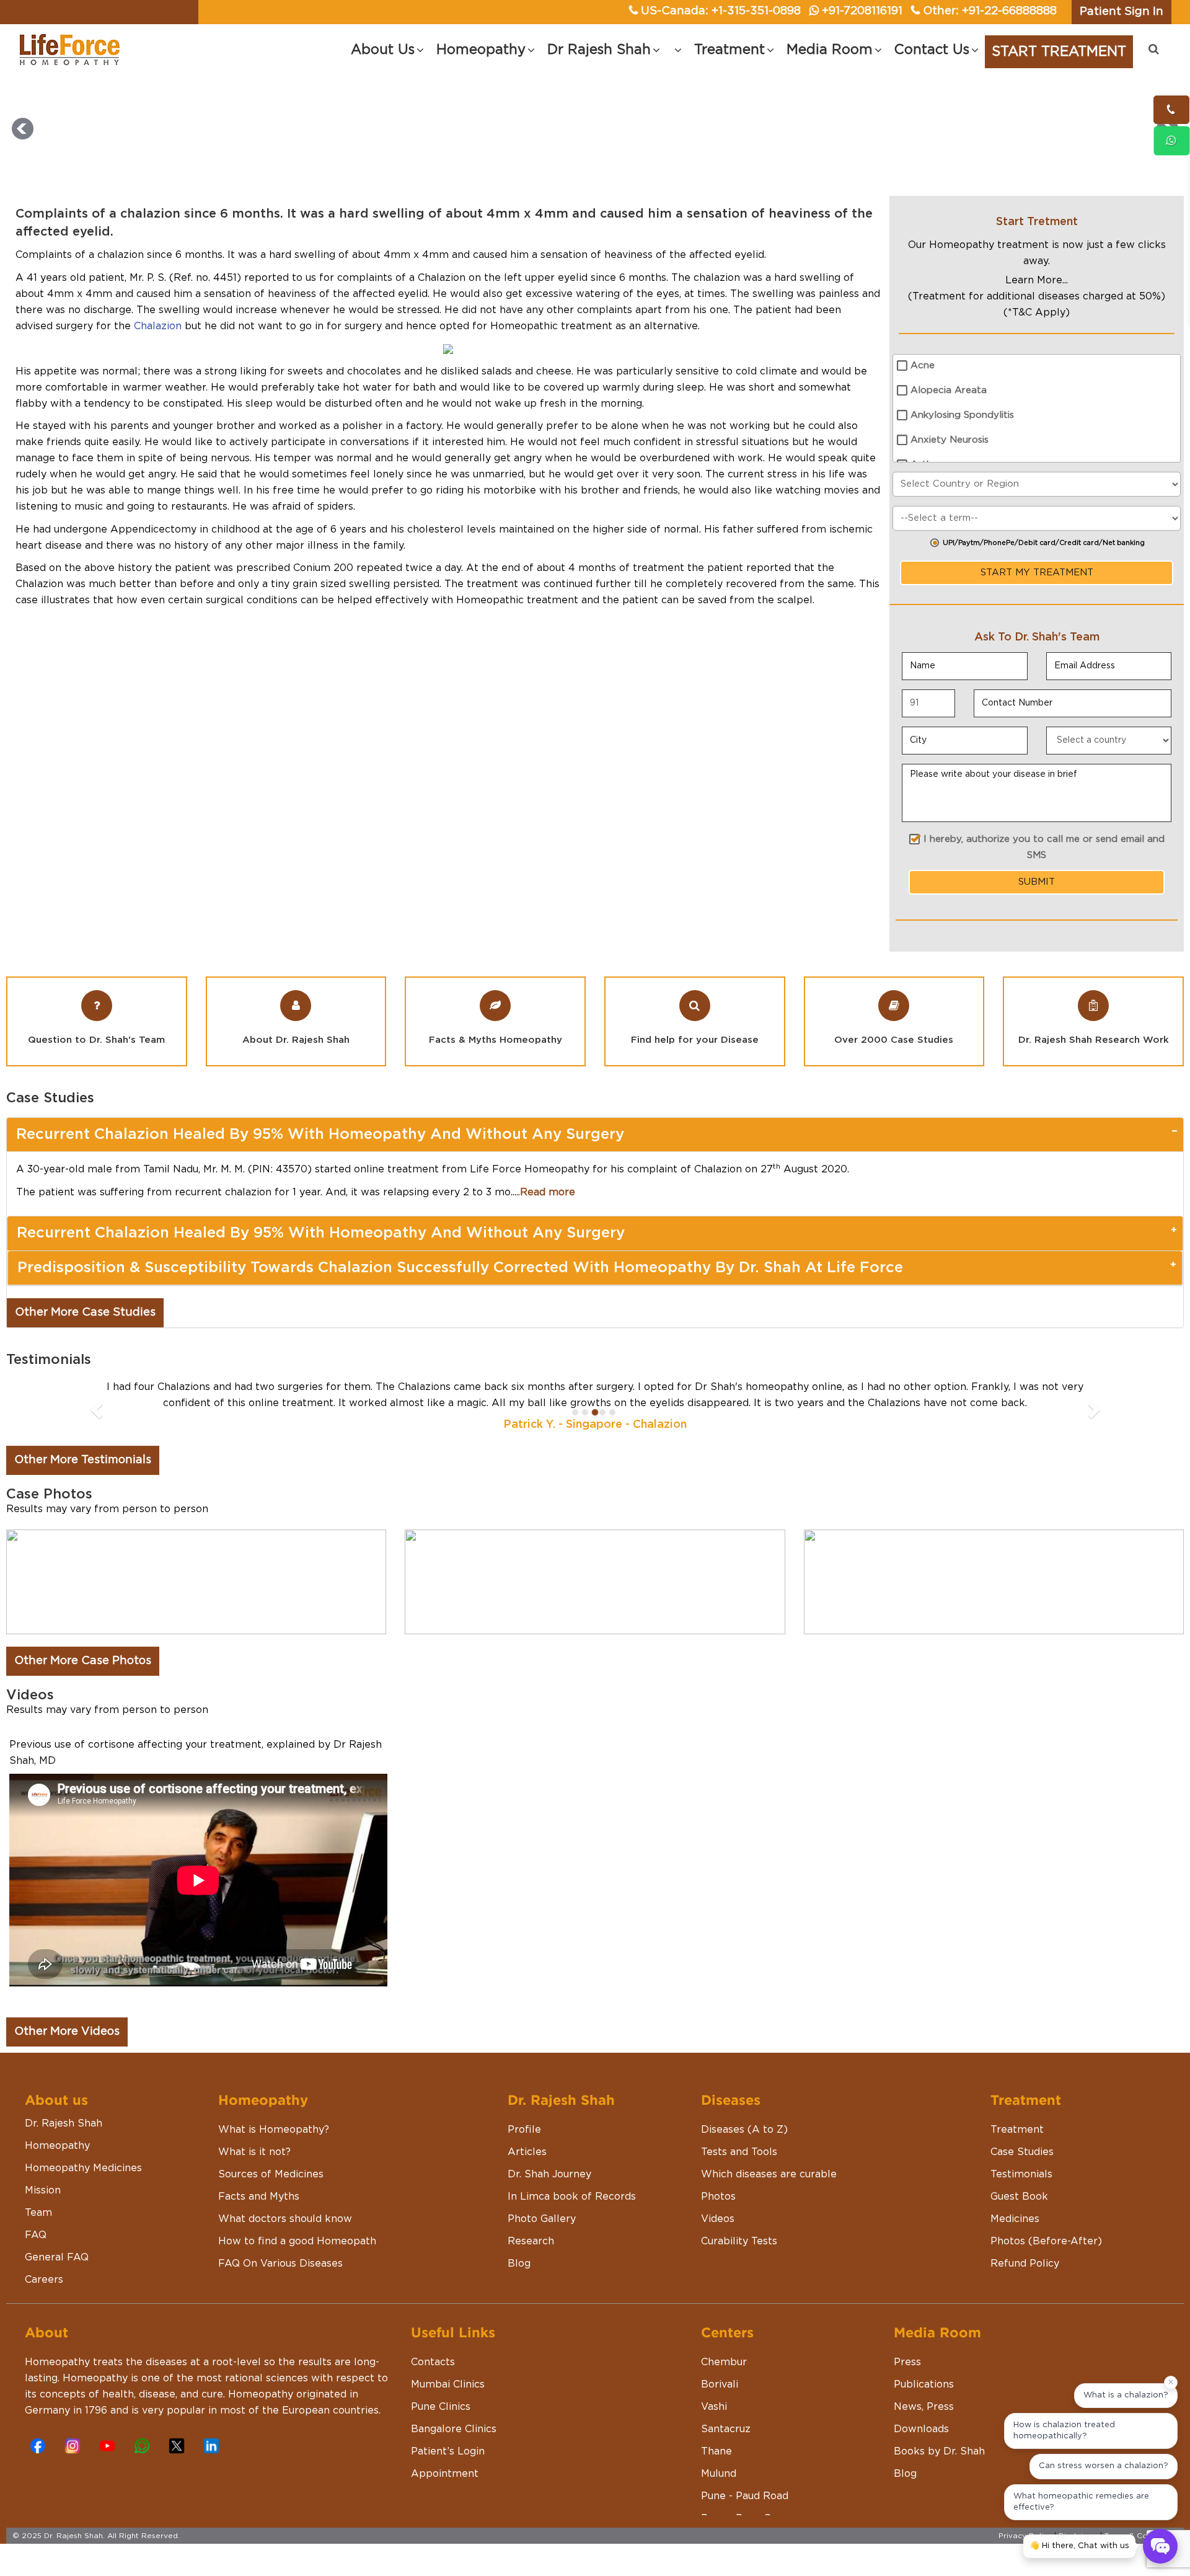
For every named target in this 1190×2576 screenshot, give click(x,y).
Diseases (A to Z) (744, 2130)
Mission (43, 2190)
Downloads (921, 2429)
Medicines (1015, 2219)
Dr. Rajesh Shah (64, 2123)
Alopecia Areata (949, 390)
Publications (924, 2384)
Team (38, 2213)
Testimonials (1021, 2174)
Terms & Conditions (1141, 2536)
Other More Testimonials (83, 1460)
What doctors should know (285, 2219)
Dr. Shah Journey (549, 2174)
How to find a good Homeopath (297, 2241)
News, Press (924, 2407)
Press (907, 2362)
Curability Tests (739, 2241)
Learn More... (1037, 280)
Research (531, 2241)
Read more (548, 1192)
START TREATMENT (1059, 51)
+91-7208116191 (862, 11)
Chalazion (158, 326)
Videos (718, 2219)
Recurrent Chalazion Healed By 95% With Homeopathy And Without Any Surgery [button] (320, 1135)
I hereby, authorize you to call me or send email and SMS (1044, 847)
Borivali (720, 2384)
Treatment (1017, 2130)
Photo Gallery (542, 2219)
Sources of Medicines (271, 2174)
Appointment (445, 2474)
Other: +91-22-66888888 (990, 11)
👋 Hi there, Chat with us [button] (1079, 2546)
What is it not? (254, 2152)
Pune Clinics (441, 2407)
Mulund (719, 2474)
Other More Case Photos (83, 1661)
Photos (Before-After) (1046, 2241)
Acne (923, 365)
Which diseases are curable (769, 2174)
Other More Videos (67, 2032)
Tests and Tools (739, 2152)
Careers (44, 2280)
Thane (716, 2451)
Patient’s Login (448, 2451)
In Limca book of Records (572, 2197)
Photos (718, 2197)
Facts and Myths (259, 2197)
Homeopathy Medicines (83, 2168)
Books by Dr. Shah (939, 2451)
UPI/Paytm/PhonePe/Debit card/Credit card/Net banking (1044, 543)
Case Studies (1022, 2152)
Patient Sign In (1122, 12)
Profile (524, 2130)
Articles (527, 2152)
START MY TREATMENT (1037, 573)
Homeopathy (57, 2146)
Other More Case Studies (85, 1312)
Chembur (724, 2362)
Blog (519, 2264)
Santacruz (726, 2429)
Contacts (433, 2362)
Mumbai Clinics (448, 2384)
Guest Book (1019, 2197)
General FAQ (57, 2257)
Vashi (714, 2407)
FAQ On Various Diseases (280, 2264)
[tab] (595, 1135)
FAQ (36, 2235)
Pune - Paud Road (745, 2496)
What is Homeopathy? (274, 2130)
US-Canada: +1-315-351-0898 (721, 11)
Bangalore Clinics (454, 2429)
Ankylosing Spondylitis (962, 415)
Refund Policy (1025, 2264)
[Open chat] (1160, 2546)
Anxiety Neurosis (950, 440)
